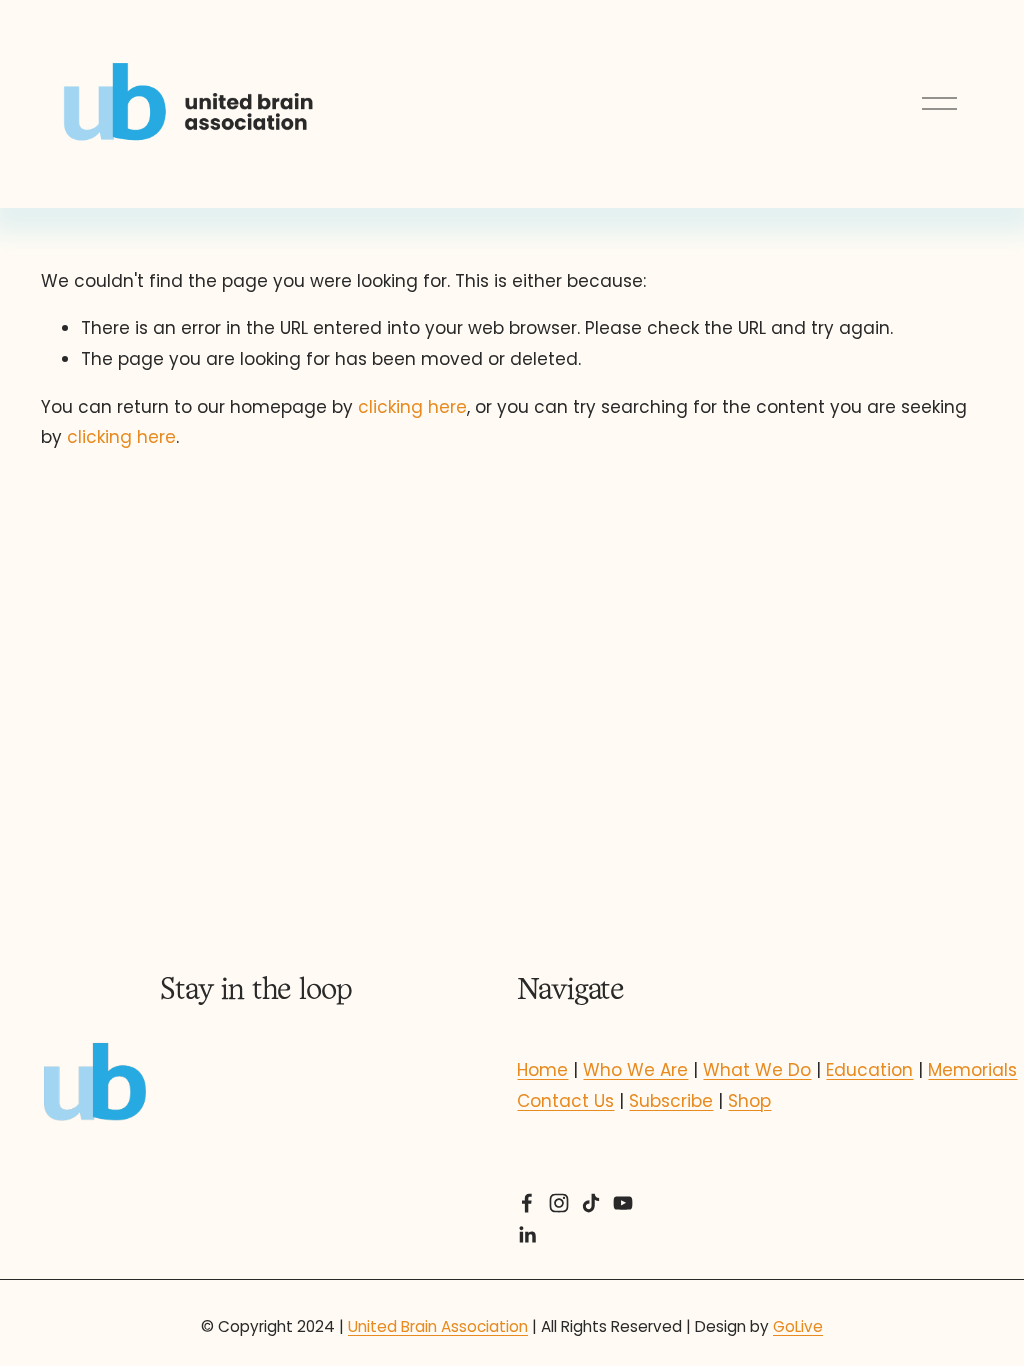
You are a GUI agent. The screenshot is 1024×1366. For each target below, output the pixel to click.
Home (542, 1070)
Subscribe (671, 1101)
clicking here (412, 407)
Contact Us (565, 1101)
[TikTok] (591, 1203)
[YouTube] (623, 1203)
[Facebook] (527, 1203)
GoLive (798, 1326)
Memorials (972, 1070)
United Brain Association (438, 1326)
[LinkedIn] (527, 1235)
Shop (749, 1101)
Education (869, 1070)
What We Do (757, 1070)
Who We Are (635, 1070)
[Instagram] (559, 1203)
